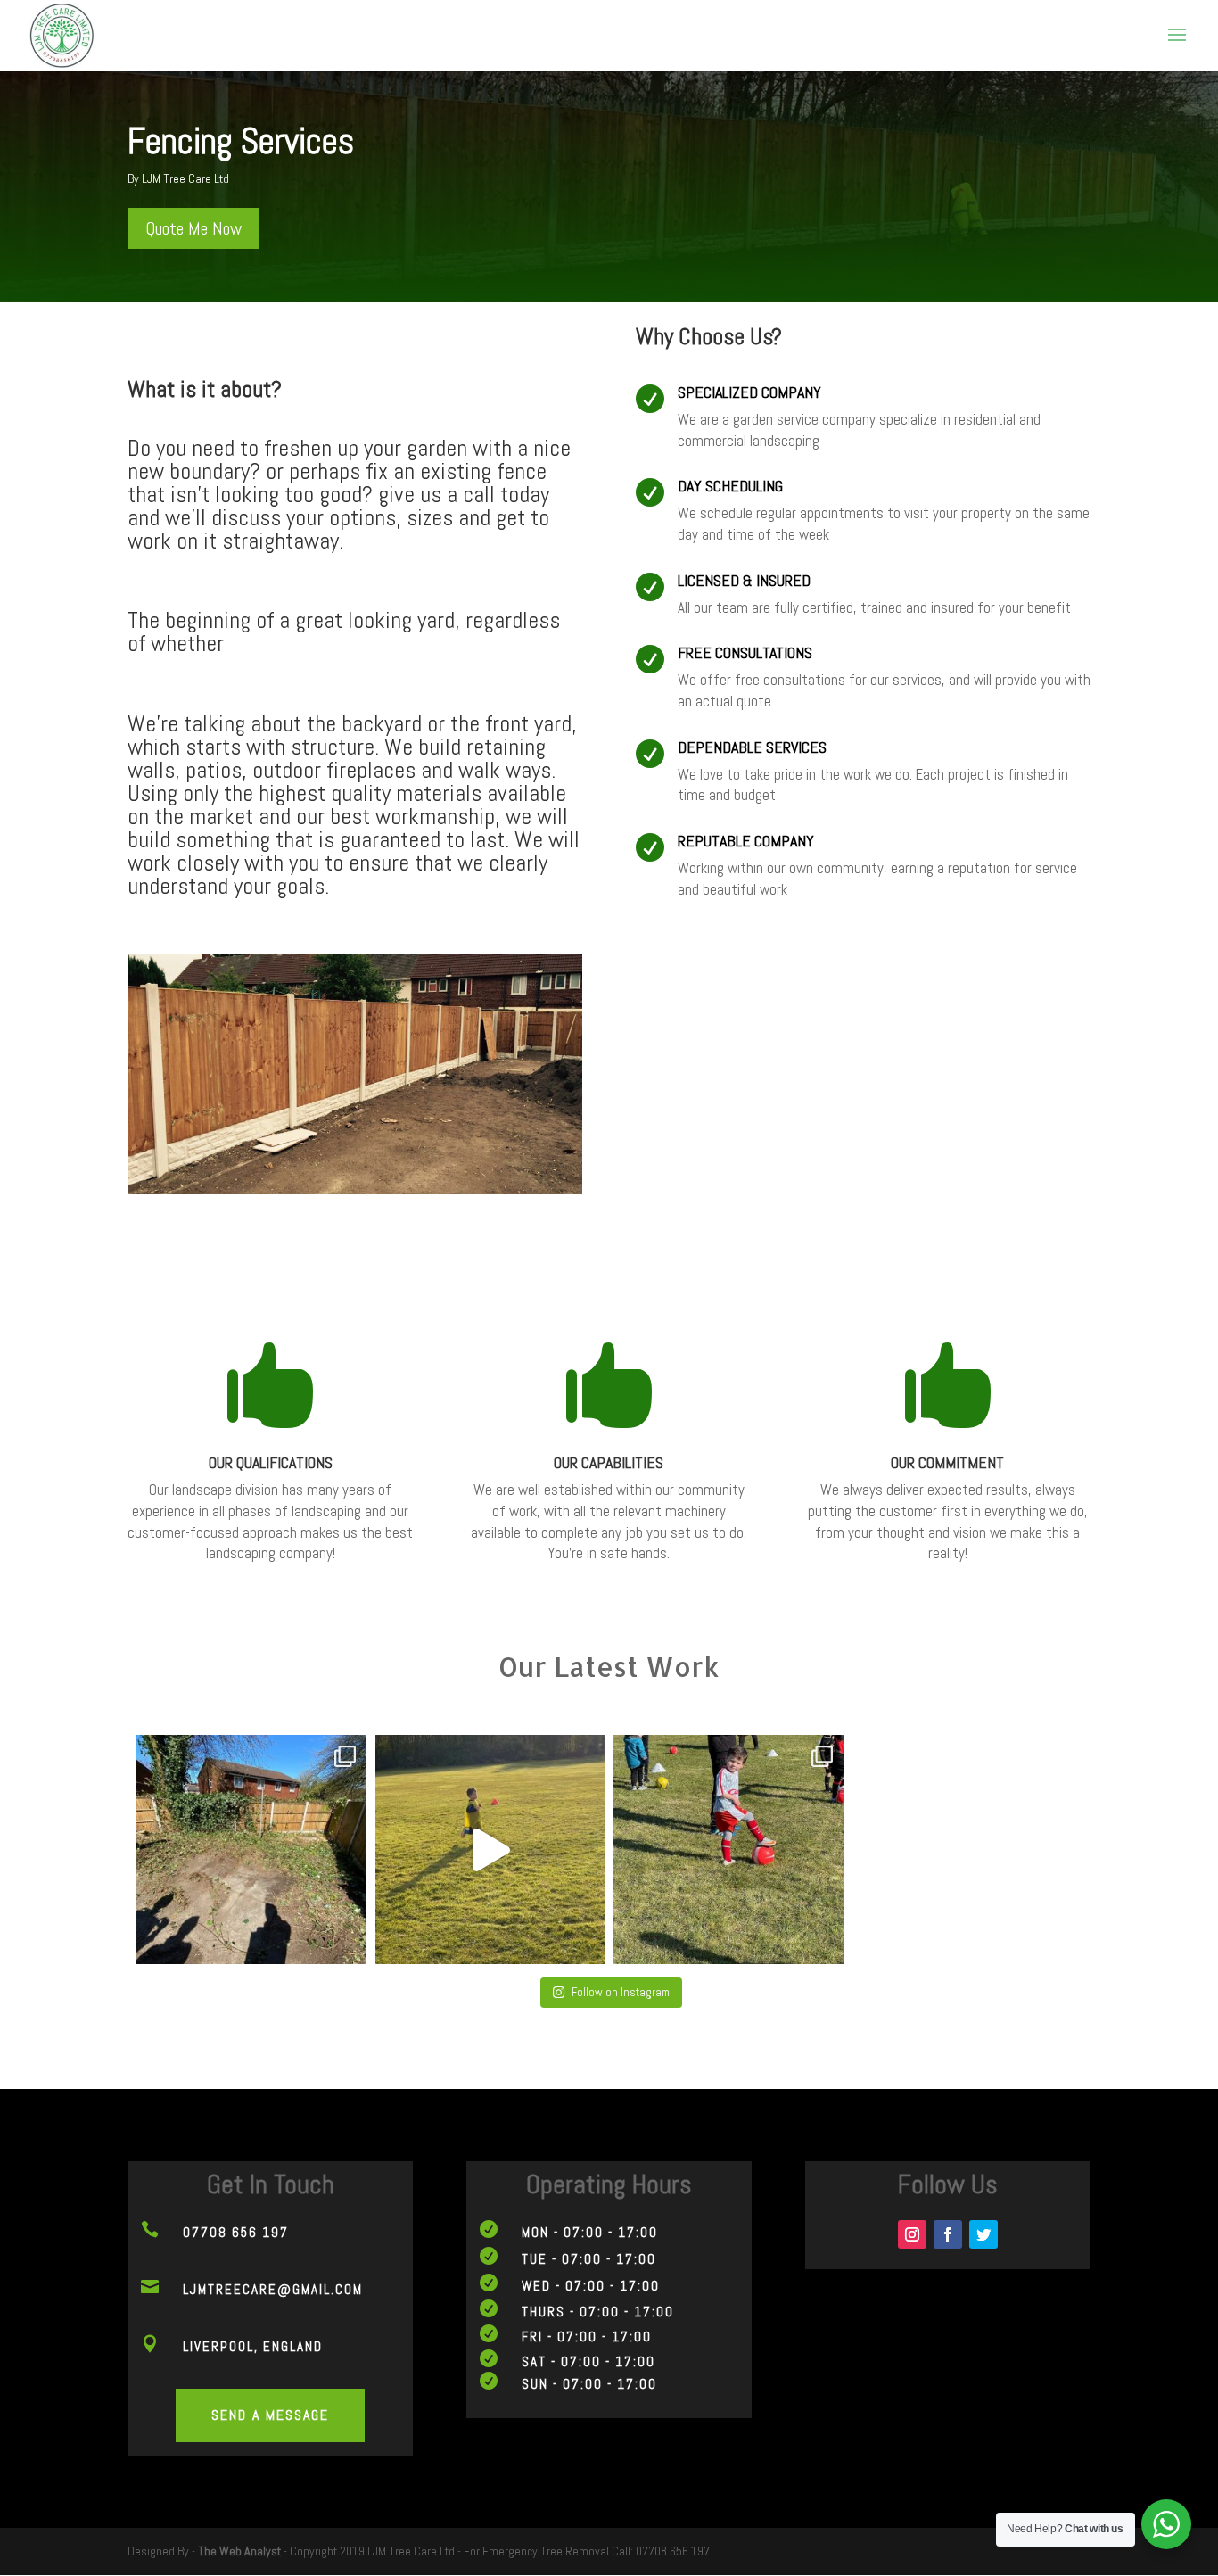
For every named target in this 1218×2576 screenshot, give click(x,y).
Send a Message (270, 2415)
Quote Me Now (193, 228)
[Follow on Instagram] (912, 2234)
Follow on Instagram (621, 1992)
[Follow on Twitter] (983, 2234)
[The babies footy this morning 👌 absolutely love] (728, 1850)
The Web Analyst (239, 2551)
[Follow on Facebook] (948, 2234)
